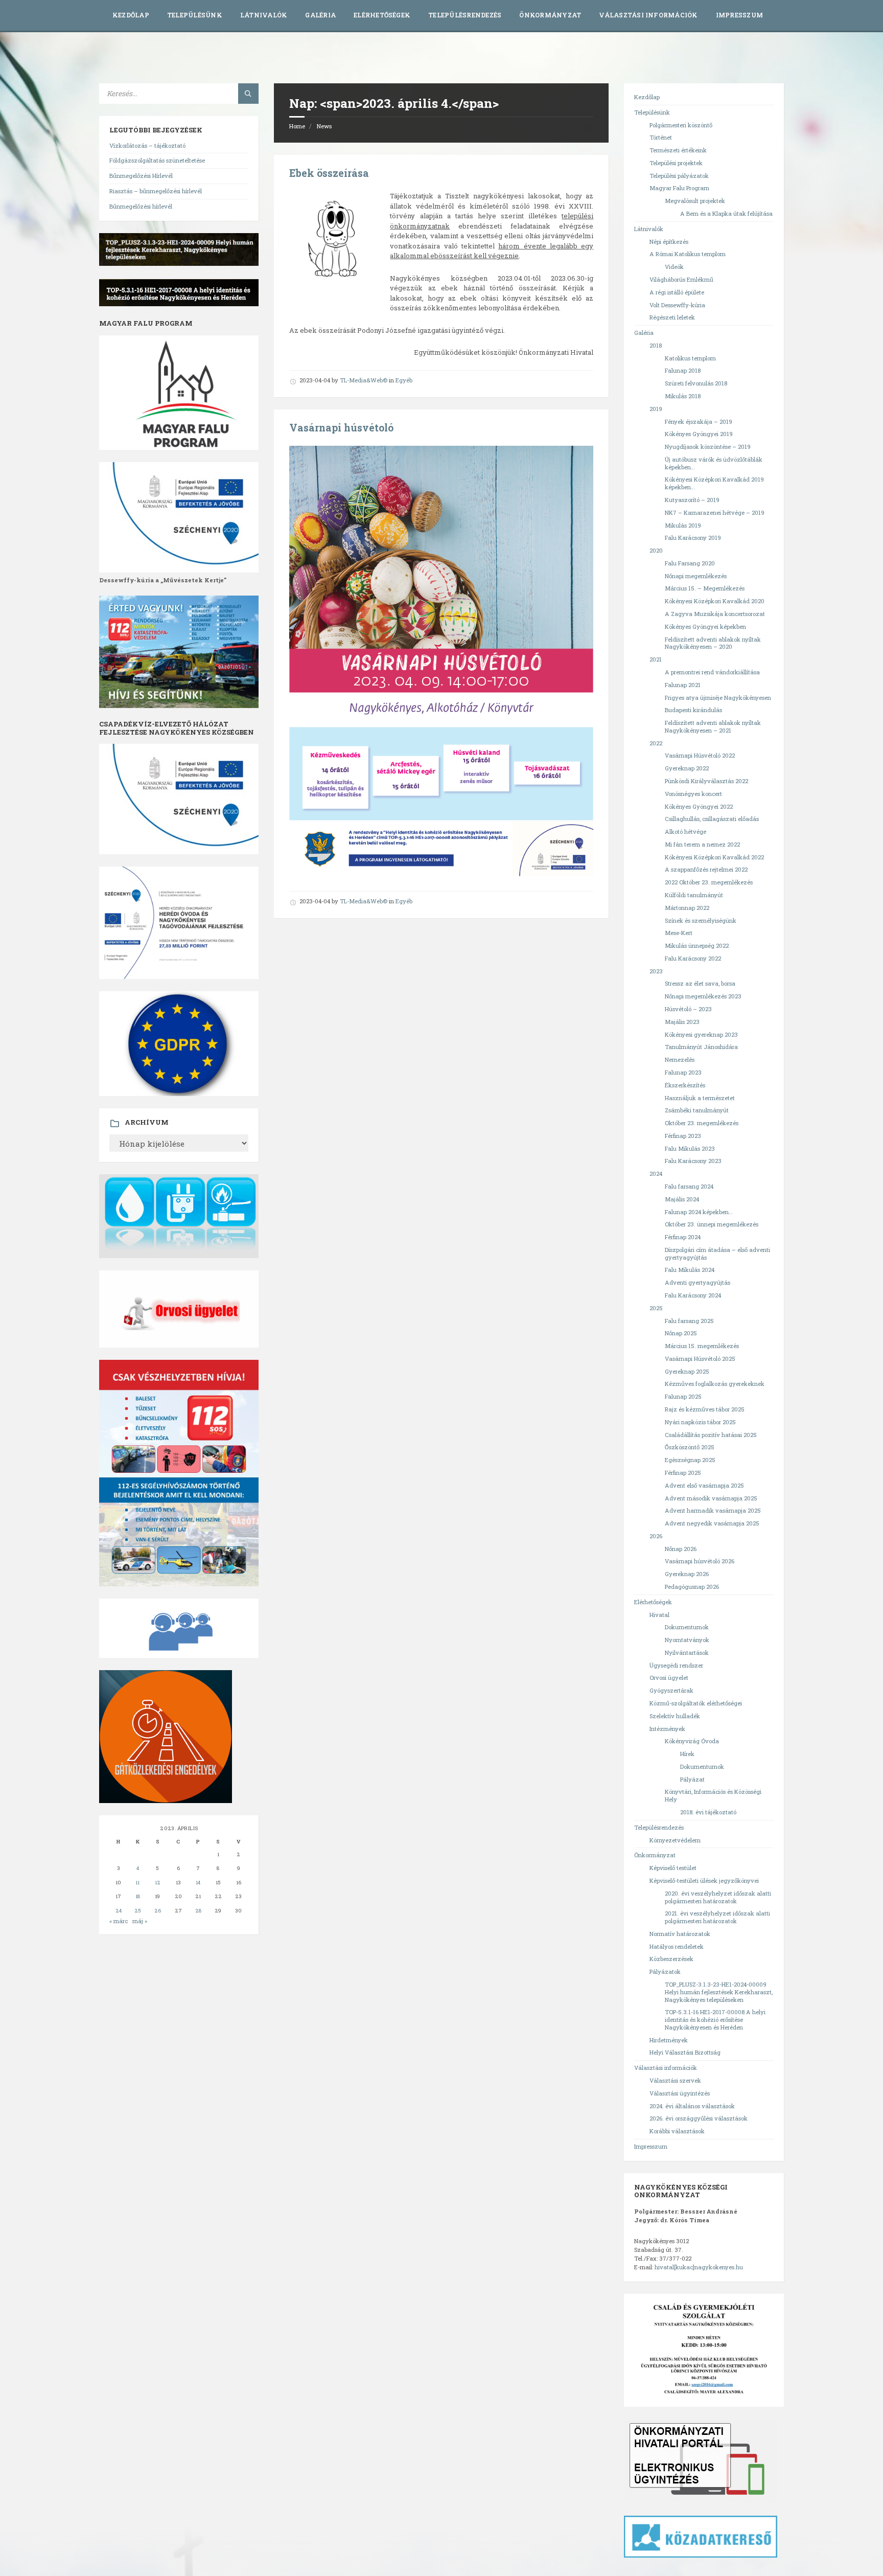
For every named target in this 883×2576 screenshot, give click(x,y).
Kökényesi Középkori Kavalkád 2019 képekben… (714, 483)
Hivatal (659, 1615)
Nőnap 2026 (681, 1549)
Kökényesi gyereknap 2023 (701, 1034)
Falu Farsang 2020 (690, 563)
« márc (119, 1921)
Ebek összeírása (329, 173)
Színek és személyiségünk (701, 920)
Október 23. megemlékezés (702, 1123)
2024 (656, 1173)
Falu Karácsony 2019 (693, 538)
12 (158, 1883)
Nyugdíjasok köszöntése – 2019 (708, 447)
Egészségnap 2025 (690, 1460)
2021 (656, 659)
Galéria (320, 15)
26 (158, 1911)
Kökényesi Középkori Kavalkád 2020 (715, 601)
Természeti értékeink (678, 150)
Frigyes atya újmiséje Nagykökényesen (718, 698)
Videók (674, 267)
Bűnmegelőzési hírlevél (141, 206)
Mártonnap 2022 (687, 908)
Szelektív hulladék (675, 1716)
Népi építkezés (669, 242)
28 (198, 1911)
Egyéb (404, 380)
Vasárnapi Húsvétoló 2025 (700, 1359)
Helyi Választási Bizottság (685, 2052)
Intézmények (667, 1729)
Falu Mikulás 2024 (690, 1270)
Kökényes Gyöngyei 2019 (699, 434)
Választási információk (648, 15)
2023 (656, 971)
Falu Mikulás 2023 (690, 1148)
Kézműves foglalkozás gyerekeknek (715, 1384)
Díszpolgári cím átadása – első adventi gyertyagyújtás (717, 1253)
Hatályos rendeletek (677, 1946)
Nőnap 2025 (681, 1333)
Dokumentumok (687, 1627)
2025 (656, 1308)
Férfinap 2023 (683, 1136)
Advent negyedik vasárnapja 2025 (712, 1523)
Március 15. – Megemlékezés (705, 588)
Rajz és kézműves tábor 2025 (705, 1409)
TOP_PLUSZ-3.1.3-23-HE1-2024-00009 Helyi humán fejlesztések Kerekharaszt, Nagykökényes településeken (719, 1992)
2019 (656, 409)
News (324, 126)
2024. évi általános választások (692, 2106)
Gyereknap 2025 (687, 1371)
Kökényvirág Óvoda (692, 1741)
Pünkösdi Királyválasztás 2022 (706, 781)
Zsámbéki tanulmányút (697, 1110)
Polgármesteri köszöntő (681, 125)
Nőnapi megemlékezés (696, 576)
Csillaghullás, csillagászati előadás (712, 819)
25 (138, 1911)
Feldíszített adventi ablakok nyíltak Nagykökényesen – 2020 (713, 643)
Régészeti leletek (672, 317)
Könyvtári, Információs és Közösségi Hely (713, 1795)
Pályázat (692, 1779)
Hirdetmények (669, 2040)
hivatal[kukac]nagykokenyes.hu (699, 2267)
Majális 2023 (682, 1022)
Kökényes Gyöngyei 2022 (699, 806)
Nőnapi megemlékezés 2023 (703, 996)
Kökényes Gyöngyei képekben (705, 626)
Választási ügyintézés (680, 2093)
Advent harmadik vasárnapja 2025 (713, 1510)
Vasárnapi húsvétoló (341, 428)
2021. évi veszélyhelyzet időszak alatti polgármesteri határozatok (717, 1917)
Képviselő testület (673, 1868)
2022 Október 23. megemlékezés (709, 882)
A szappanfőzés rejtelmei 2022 (706, 869)
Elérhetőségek (382, 15)
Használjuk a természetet (700, 1098)
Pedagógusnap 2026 (692, 1587)
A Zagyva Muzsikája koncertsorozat (715, 614)
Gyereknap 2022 (687, 768)
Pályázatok (665, 1971)
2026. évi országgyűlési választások (699, 2118)
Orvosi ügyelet (669, 1678)
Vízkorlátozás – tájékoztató (147, 145)
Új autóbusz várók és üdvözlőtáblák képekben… (714, 463)
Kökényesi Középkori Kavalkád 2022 (714, 857)
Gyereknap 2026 (687, 1574)
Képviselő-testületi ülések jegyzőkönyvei (704, 1880)
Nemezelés (680, 1059)
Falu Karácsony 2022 (693, 958)
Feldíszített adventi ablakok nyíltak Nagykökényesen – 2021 (713, 726)
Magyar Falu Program (679, 188)
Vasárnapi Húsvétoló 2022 (700, 755)
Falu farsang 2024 (689, 1186)
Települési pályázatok (679, 176)
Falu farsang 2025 (689, 1321)
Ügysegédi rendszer (676, 1665)
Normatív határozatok (680, 1934)
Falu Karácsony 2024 (693, 1295)
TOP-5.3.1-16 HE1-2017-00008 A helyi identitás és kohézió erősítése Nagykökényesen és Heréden (715, 2020)
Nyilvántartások (687, 1652)
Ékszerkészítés (685, 1085)
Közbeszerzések (671, 1959)
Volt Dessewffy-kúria (677, 305)
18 (138, 1896)
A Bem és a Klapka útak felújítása (726, 213)
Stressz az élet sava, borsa (700, 983)
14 (198, 1883)
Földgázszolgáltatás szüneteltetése (157, 160)
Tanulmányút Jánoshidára (701, 1047)
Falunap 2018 (683, 370)
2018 (656, 345)
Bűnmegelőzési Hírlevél (141, 176)
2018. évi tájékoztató (708, 1812)
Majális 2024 (682, 1199)
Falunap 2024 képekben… (699, 1212)
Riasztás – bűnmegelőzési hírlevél (156, 191)
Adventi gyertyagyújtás (698, 1282)
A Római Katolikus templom (688, 254)
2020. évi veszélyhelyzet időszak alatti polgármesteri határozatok (718, 1897)
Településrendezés (465, 15)
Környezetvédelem (675, 1840)
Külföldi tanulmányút (694, 895)
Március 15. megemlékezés (702, 1346)
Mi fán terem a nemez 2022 (702, 844)
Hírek (687, 1754)
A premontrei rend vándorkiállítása (712, 672)
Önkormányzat (550, 15)
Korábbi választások (677, 2131)
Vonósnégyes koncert (693, 794)
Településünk (195, 15)
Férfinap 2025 (683, 1473)
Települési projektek (676, 163)
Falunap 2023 (683, 1072)
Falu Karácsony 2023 (693, 1161)
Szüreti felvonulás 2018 (696, 383)
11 (137, 1883)
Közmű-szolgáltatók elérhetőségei (696, 1703)
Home (297, 126)
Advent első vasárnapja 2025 (704, 1485)
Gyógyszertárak (671, 1690)
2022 (656, 743)
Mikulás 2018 (683, 396)
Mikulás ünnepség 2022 (697, 945)
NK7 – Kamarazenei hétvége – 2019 (715, 512)
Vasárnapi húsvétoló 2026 (700, 1561)
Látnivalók (264, 15)
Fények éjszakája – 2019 (699, 421)
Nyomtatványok (687, 1640)
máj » (140, 1921)
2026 (656, 1536)
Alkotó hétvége (686, 831)
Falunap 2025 (683, 1396)
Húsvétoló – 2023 (688, 1009)
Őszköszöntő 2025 (690, 1447)
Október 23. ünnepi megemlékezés (712, 1224)
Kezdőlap (131, 15)
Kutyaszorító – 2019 (692, 500)
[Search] (248, 94)
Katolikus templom (690, 358)
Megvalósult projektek (695, 201)
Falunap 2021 (683, 685)
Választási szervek (675, 2080)
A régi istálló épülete (677, 292)
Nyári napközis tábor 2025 (700, 1422)
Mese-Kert (679, 933)
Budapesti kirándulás (693, 710)
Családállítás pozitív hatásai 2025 (711, 1435)
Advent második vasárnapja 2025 (711, 1498)
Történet (661, 137)
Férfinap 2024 (683, 1237)
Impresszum (739, 15)
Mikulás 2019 (683, 525)
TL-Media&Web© (364, 380)
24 (119, 1911)
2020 (656, 550)
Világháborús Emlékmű (681, 279)
